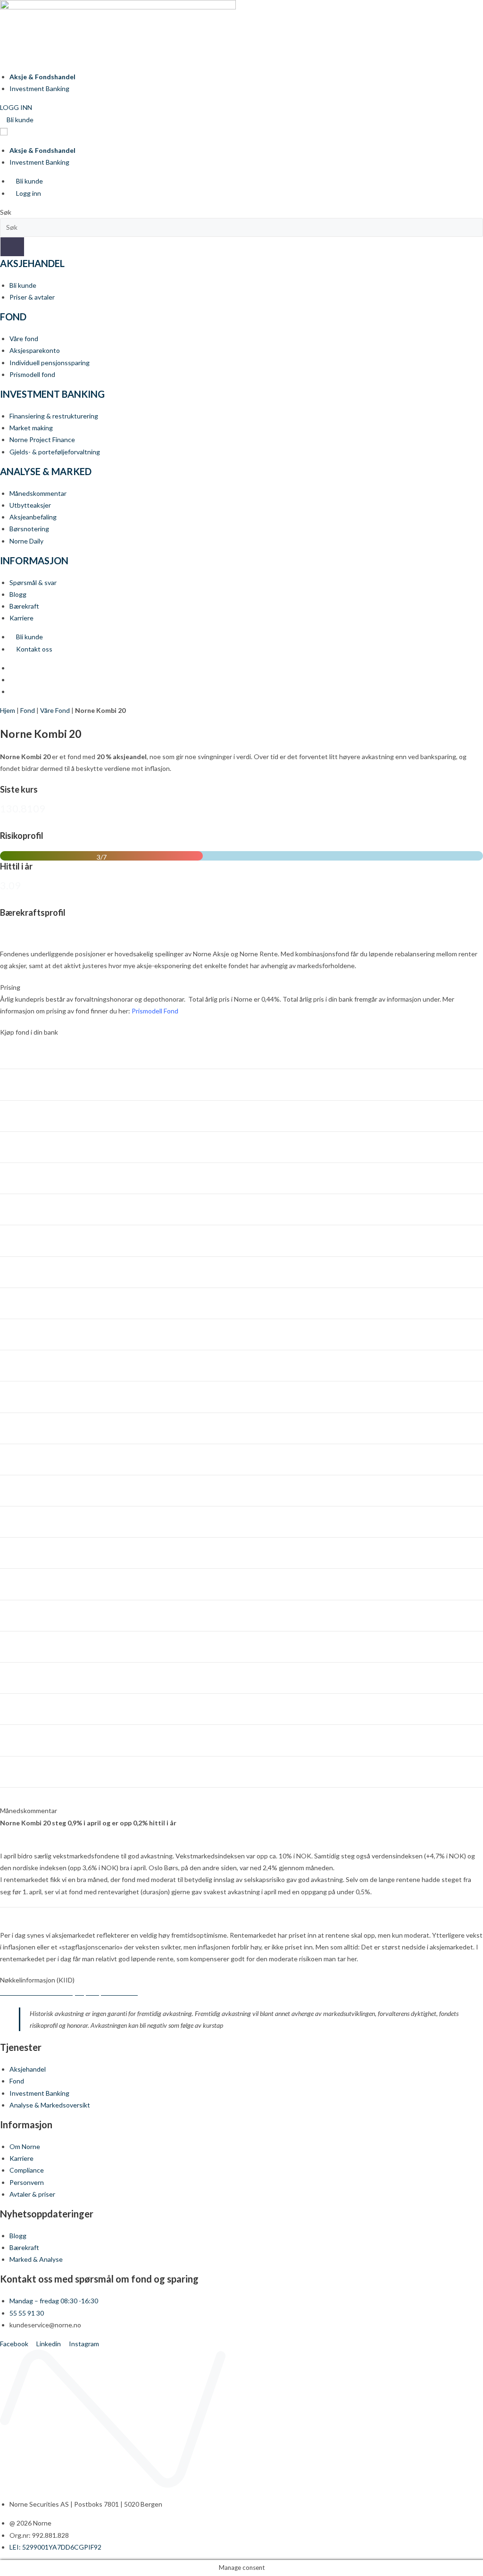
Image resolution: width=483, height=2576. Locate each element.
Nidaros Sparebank (32, 1299)
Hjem (8, 710)
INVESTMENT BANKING (52, 394)
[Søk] (12, 247)
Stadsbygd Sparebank (37, 1579)
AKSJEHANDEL (32, 263)
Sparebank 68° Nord (34, 1392)
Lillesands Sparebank (35, 1236)
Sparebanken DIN (31, 1424)
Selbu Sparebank (29, 1330)
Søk (6, 212)
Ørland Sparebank (31, 1735)
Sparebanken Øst (31, 1517)
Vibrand (16, 1673)
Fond (28, 710)
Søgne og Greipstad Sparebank (51, 1611)
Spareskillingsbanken (36, 1548)
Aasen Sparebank (30, 1767)
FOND (13, 317)
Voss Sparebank (28, 1704)
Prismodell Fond (155, 1011)
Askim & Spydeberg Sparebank (50, 1049)
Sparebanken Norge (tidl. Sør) (48, 1455)
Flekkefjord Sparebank (37, 1174)
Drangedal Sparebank (36, 1111)
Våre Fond (55, 710)
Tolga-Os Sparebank (35, 1642)
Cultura (16, 1080)
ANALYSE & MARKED (46, 471)
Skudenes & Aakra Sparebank (48, 1361)
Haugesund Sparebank (38, 1205)
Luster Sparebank (31, 1267)
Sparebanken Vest (32, 1486)
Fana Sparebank (28, 1142)
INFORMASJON (34, 560)
